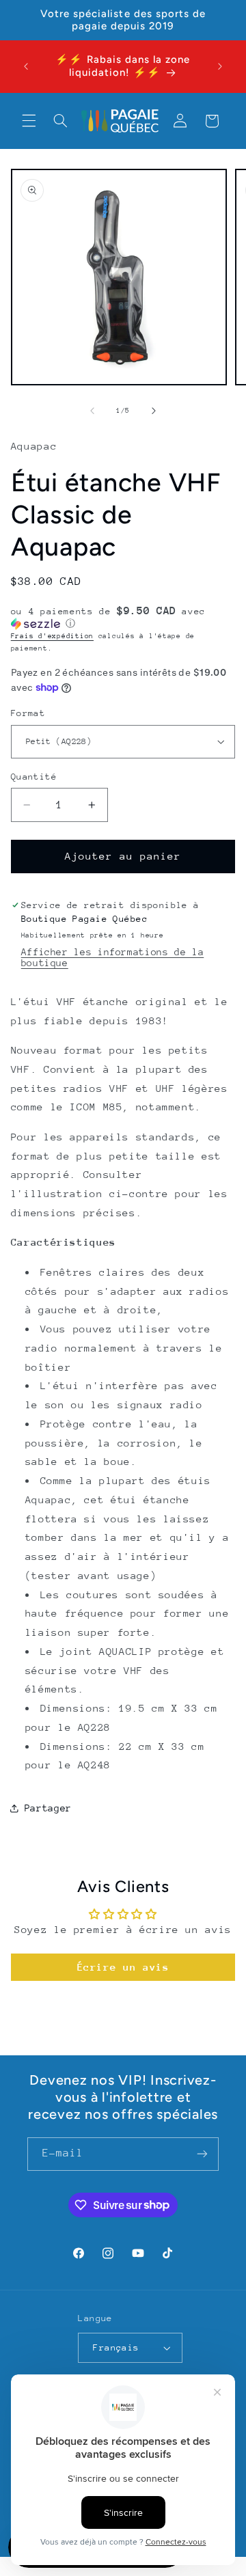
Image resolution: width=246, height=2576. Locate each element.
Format (28, 713)
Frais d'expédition (52, 636)
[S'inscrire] (202, 2154)
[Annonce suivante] (220, 66)
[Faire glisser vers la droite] (154, 411)
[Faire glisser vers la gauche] (92, 411)
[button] (29, 121)
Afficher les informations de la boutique (113, 957)
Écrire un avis (123, 1967)
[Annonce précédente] (26, 66)
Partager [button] (48, 1808)
